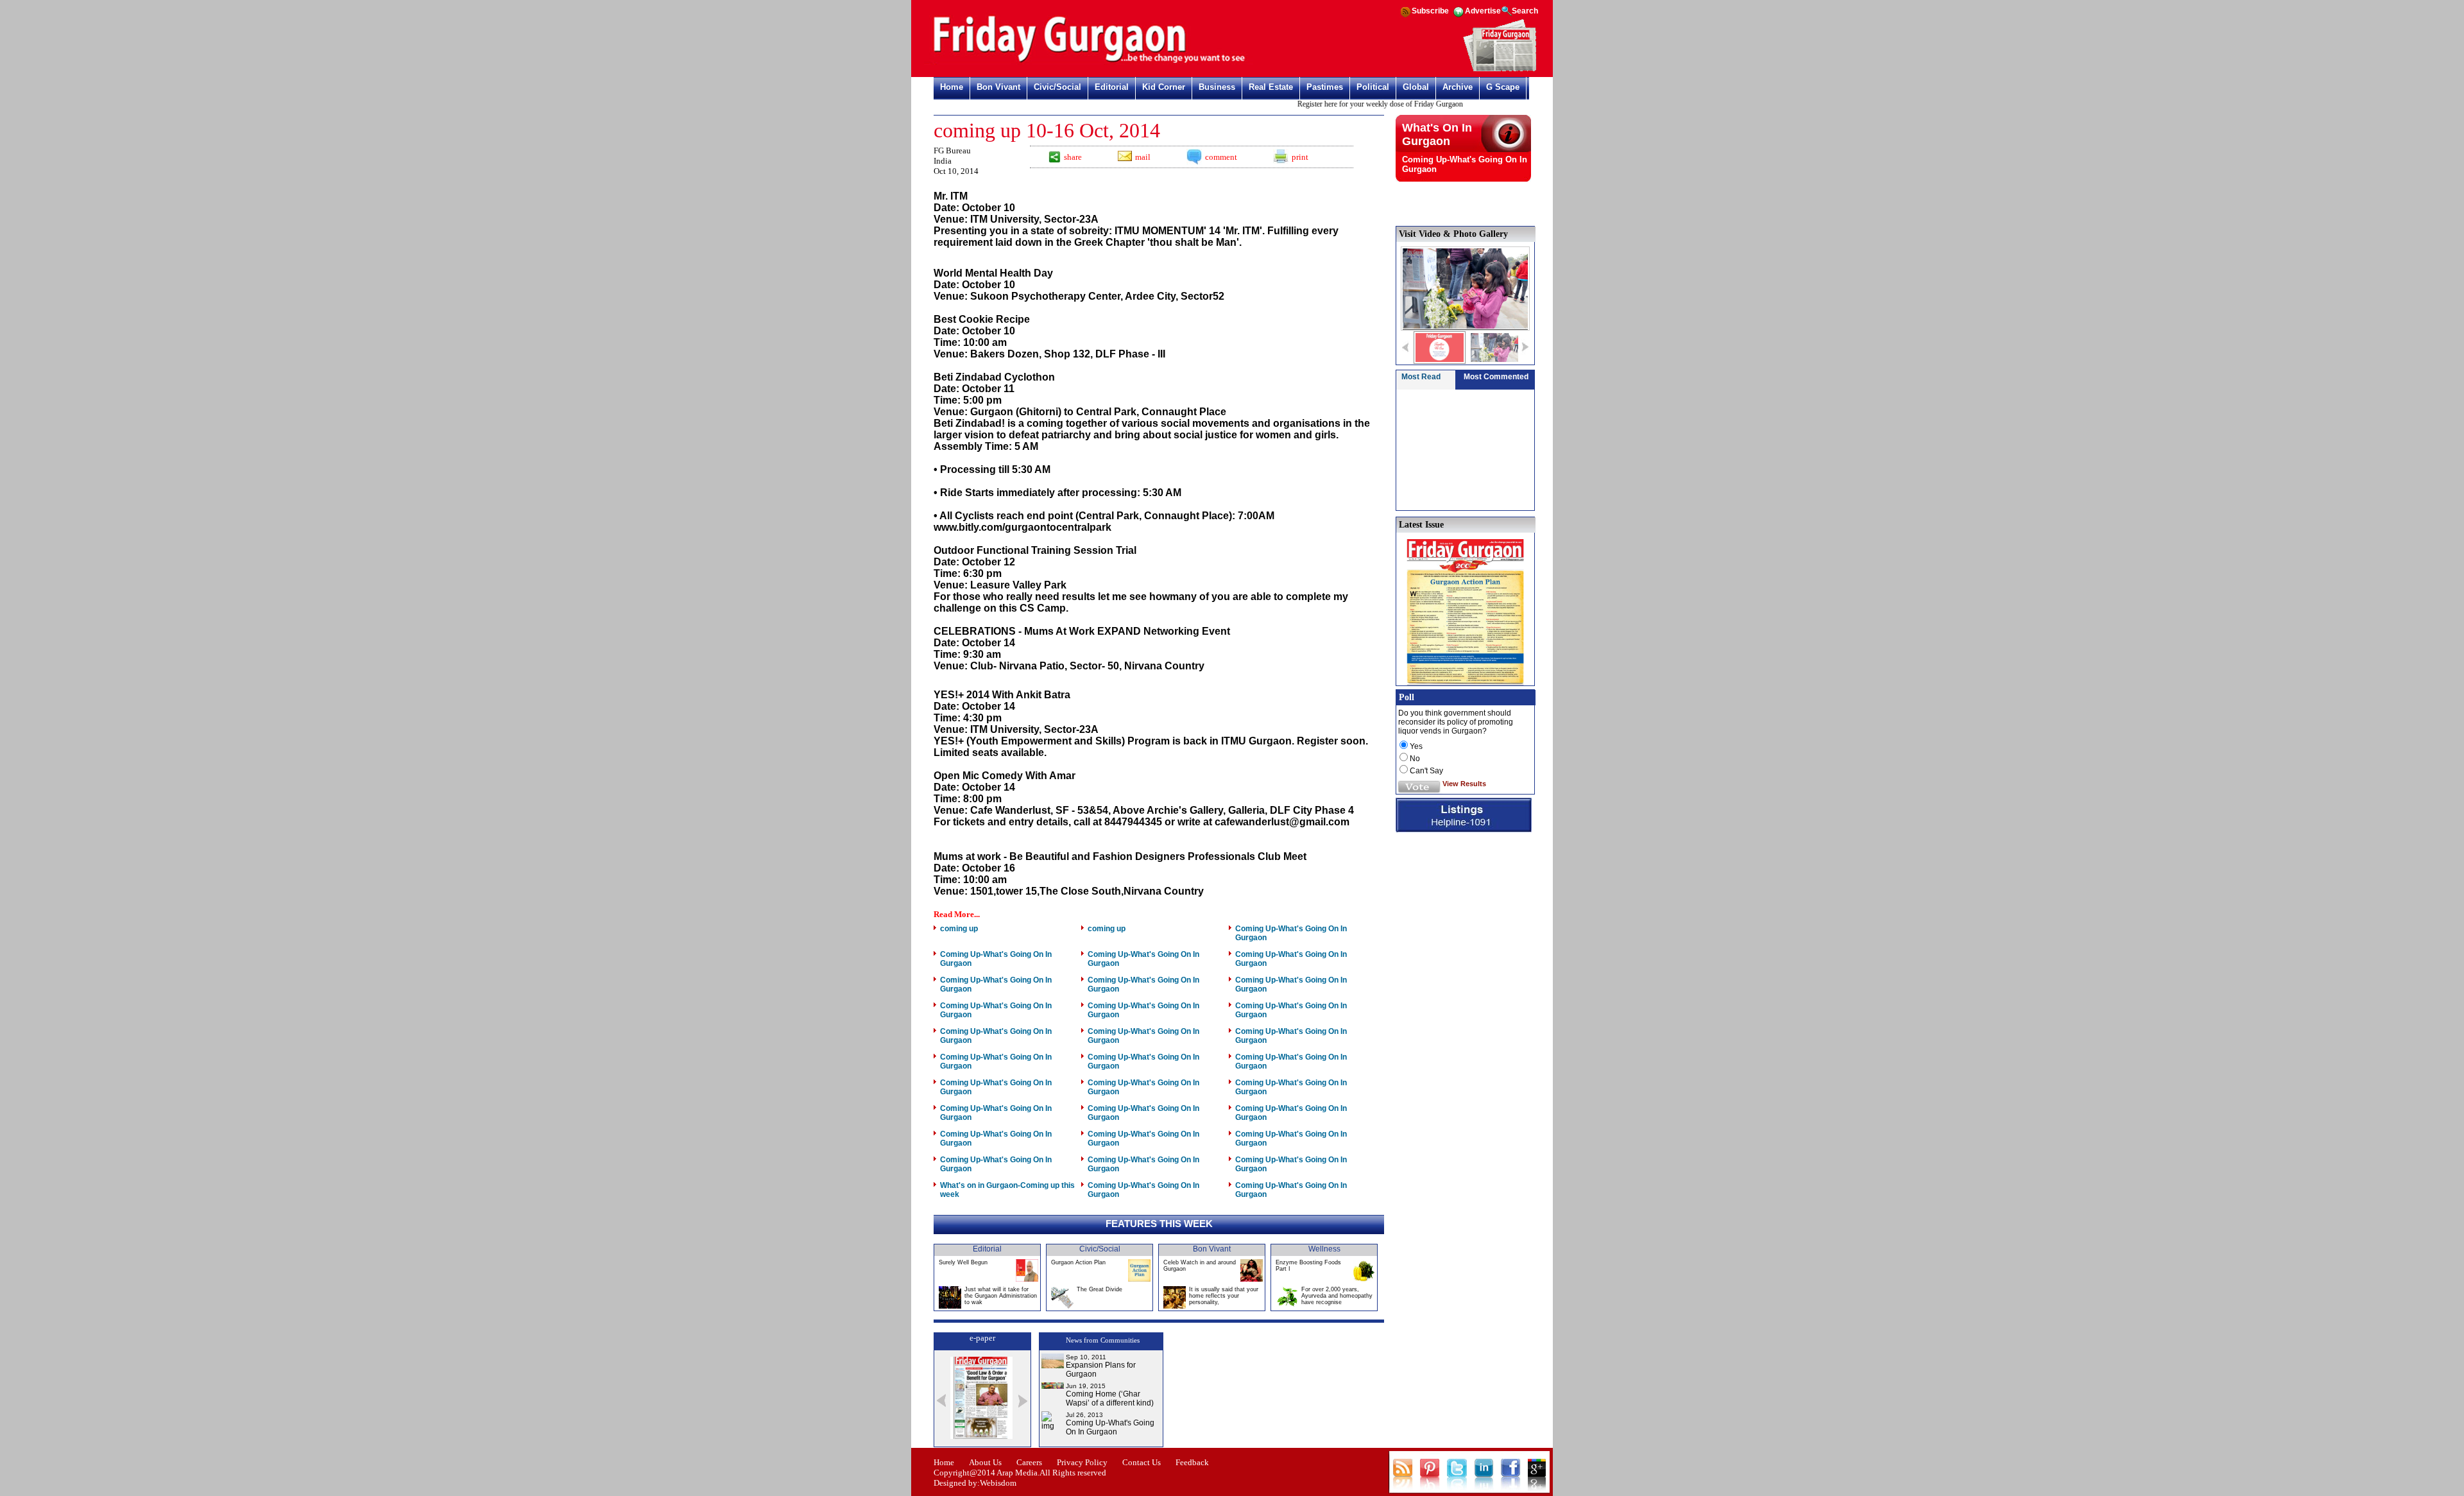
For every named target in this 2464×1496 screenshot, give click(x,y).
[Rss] (1405, 16)
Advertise (1483, 11)
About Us (985, 1462)
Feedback (1192, 1462)
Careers (1029, 1462)
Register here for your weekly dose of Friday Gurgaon (1348, 104)
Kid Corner (1164, 87)
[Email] (1124, 158)
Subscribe (1430, 11)
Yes (1416, 746)
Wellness (1324, 1249)
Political (1373, 87)
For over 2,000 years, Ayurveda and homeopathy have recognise (1337, 1296)
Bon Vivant (998, 87)
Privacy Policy (1082, 1462)
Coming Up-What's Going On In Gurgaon (1110, 1427)
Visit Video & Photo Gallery (1453, 234)
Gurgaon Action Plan (1078, 1262)
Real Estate (1271, 87)
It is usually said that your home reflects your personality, (1224, 1296)
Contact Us (1142, 1462)
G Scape (1503, 87)
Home (952, 87)
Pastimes (1325, 87)
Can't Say (1426, 771)
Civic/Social (1057, 87)
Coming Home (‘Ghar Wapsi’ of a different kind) (1110, 1398)
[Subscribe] (1500, 69)
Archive (1458, 87)
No (1415, 759)
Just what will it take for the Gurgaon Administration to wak (1001, 1296)
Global (1416, 87)
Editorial (1112, 87)
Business (1217, 87)
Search (1525, 11)
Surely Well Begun (963, 1262)
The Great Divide (1099, 1289)
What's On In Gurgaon (1437, 134)
